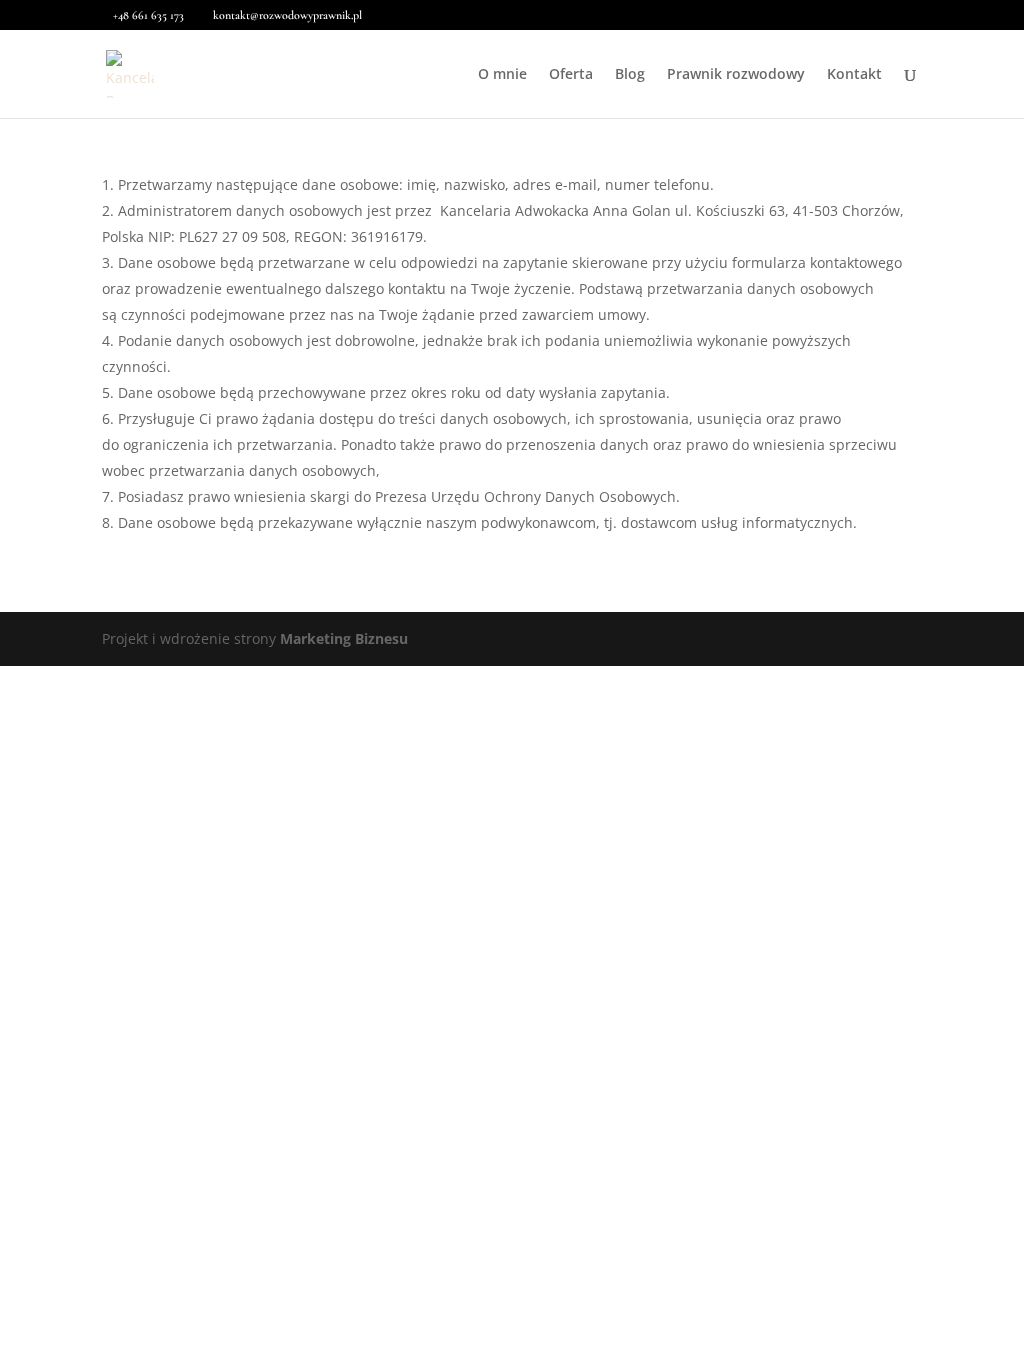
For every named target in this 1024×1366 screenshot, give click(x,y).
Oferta (571, 75)
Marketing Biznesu (344, 638)
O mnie (502, 75)
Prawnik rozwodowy (736, 75)
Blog (630, 75)
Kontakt (854, 75)
